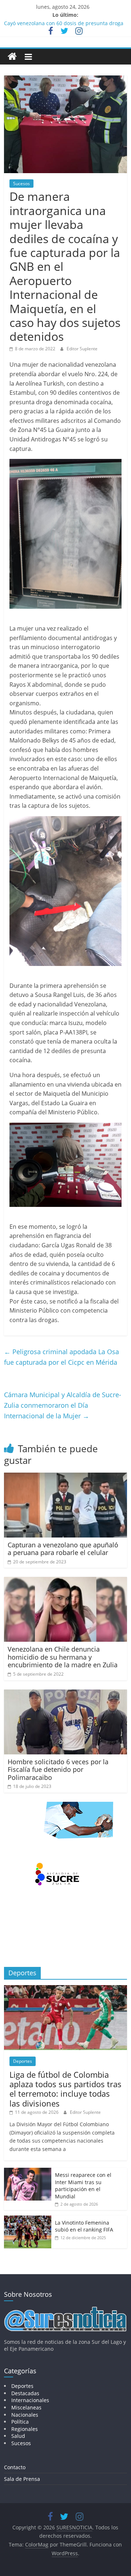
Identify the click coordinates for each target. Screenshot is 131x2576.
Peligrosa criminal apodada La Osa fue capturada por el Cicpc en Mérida (61, 1357)
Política (20, 2422)
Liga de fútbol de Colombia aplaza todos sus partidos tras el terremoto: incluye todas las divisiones (65, 2089)
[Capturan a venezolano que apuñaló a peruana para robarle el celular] (65, 1477)
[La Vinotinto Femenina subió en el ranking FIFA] (28, 2219)
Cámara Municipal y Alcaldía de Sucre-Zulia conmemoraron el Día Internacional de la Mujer (63, 1405)
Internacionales (30, 2400)
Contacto (15, 2467)
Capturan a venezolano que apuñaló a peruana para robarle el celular (63, 1549)
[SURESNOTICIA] (12, 56)
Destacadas (25, 2393)
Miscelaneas (26, 2407)
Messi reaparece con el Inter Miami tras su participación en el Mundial (83, 2186)
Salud (18, 2436)
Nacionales (25, 2415)
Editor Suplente (82, 349)
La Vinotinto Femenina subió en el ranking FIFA (84, 2226)
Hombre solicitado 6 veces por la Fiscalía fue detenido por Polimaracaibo (58, 1770)
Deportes (23, 2061)
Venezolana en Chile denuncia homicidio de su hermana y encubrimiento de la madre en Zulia (63, 1657)
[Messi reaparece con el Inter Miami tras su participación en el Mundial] (28, 2172)
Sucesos (21, 184)
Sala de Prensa (22, 2479)
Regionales (25, 2429)
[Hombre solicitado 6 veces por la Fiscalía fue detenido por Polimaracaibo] (65, 1694)
